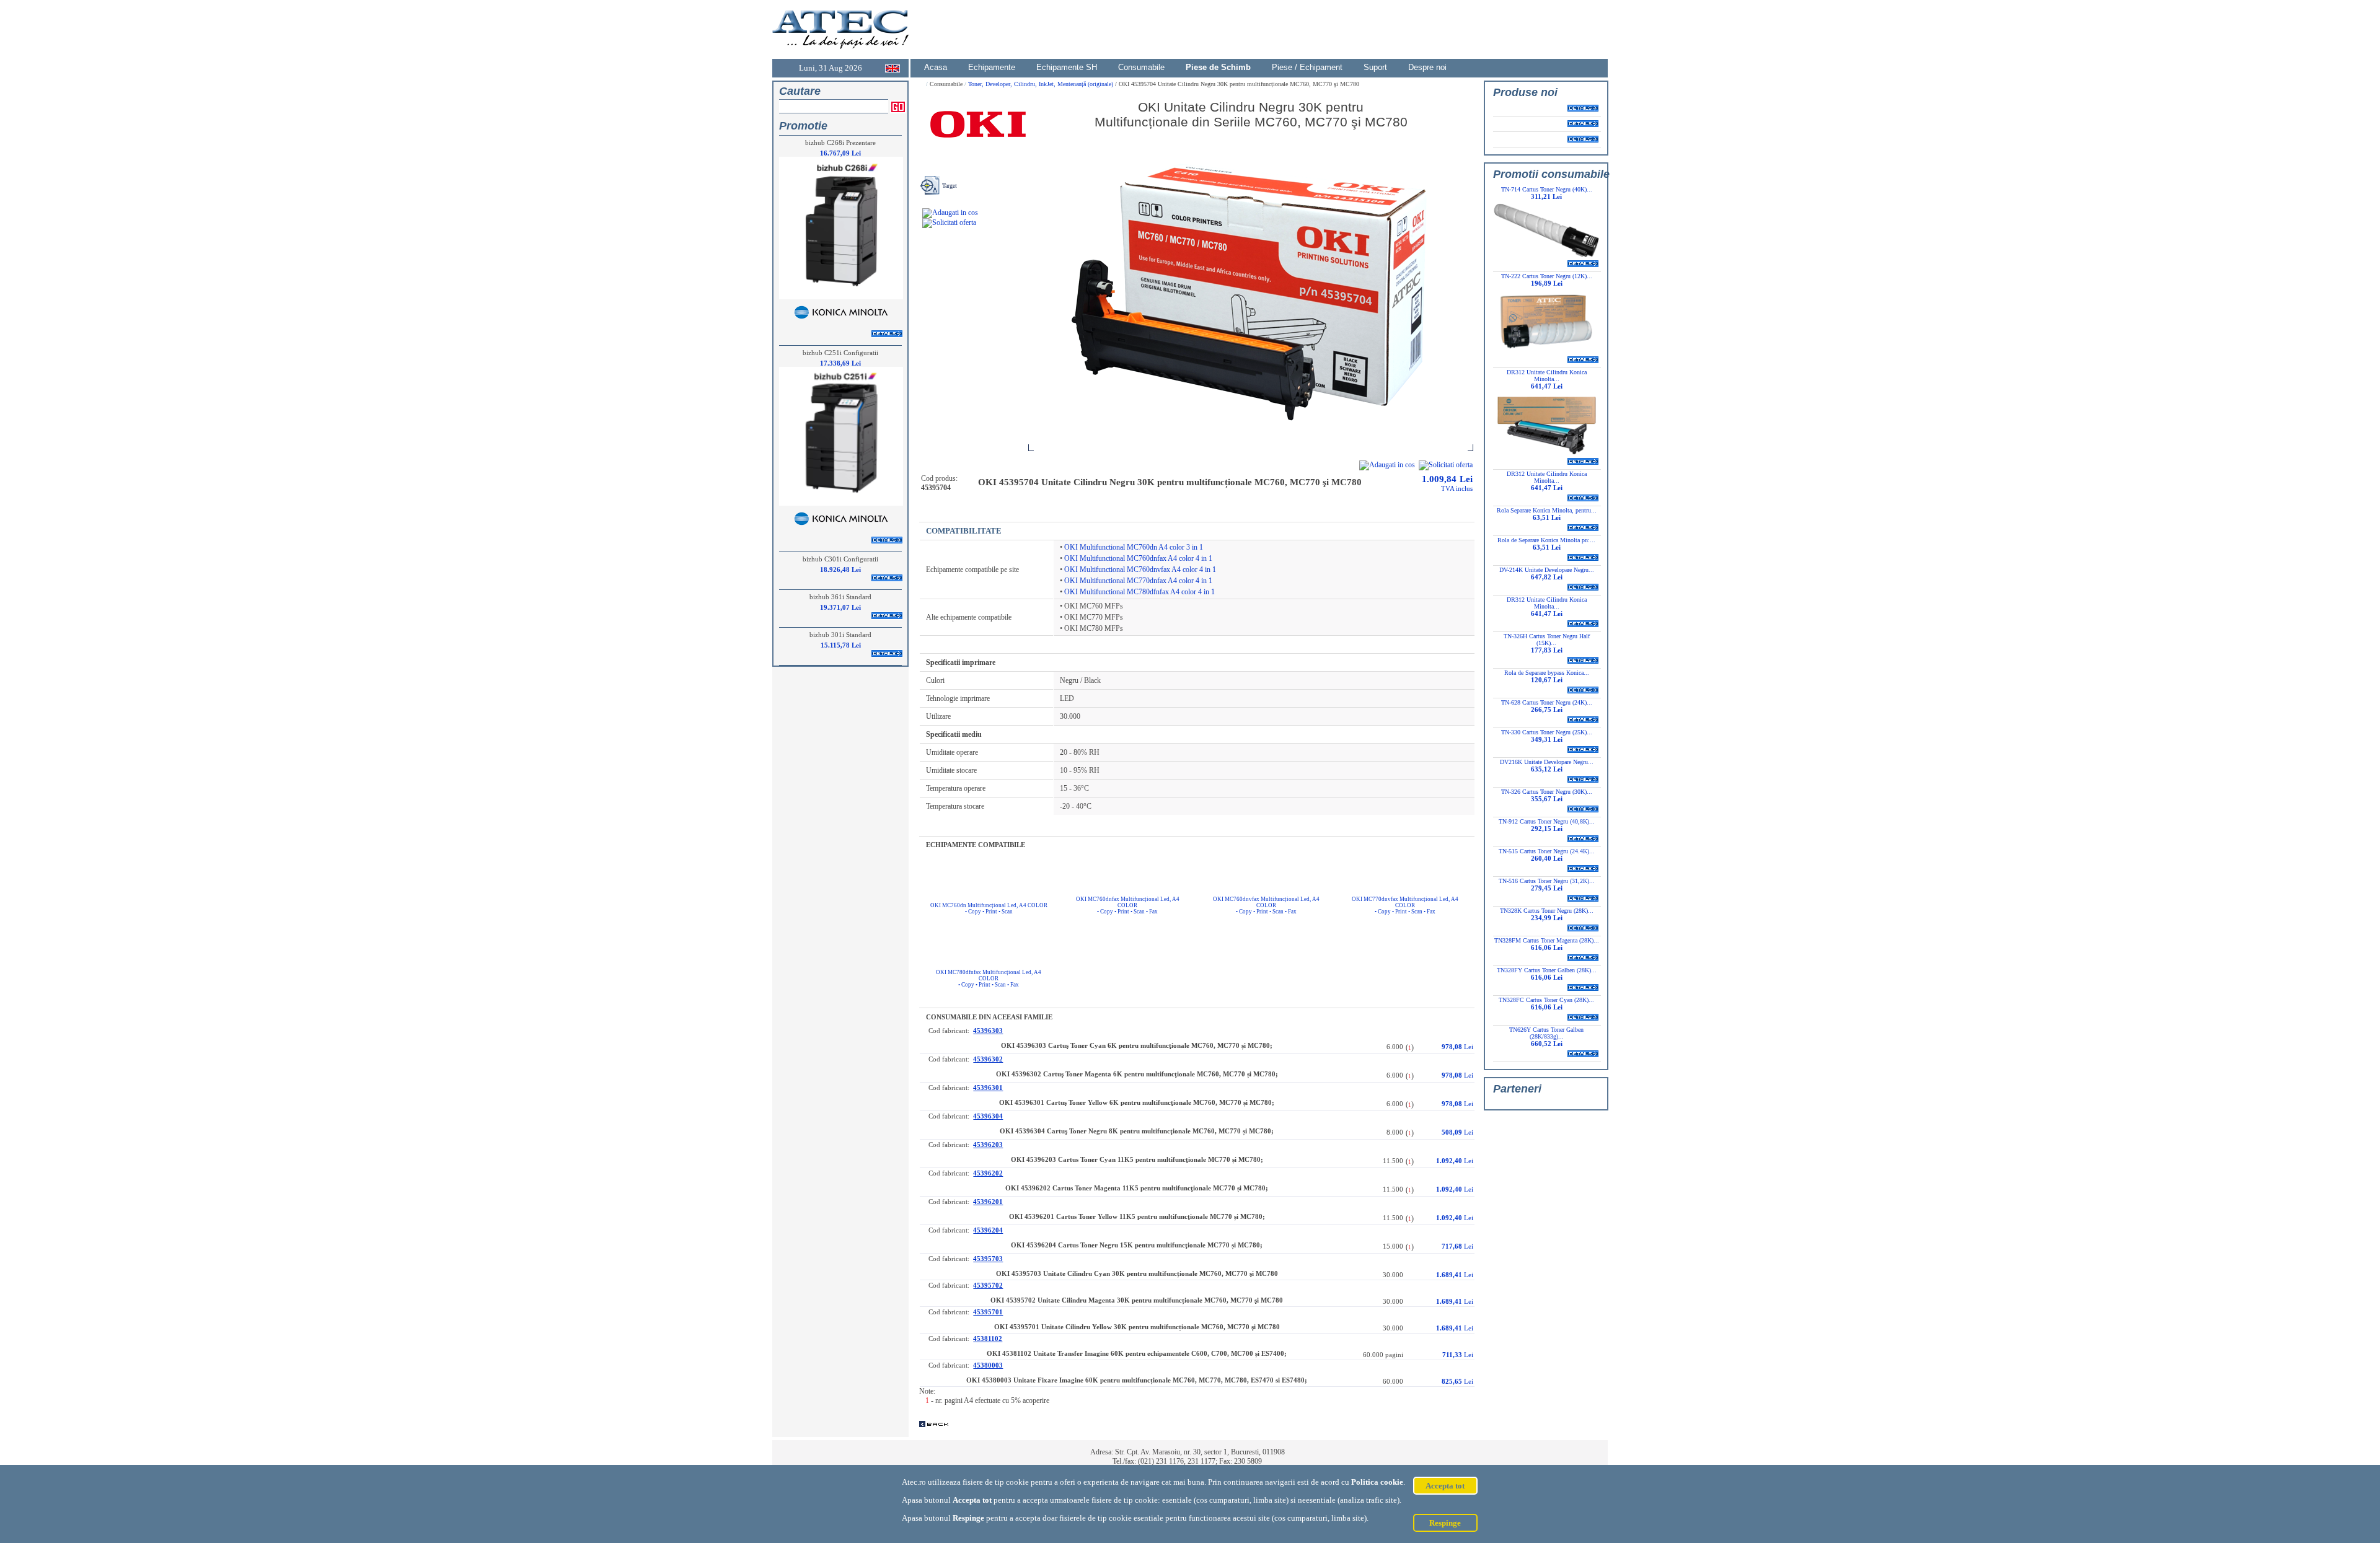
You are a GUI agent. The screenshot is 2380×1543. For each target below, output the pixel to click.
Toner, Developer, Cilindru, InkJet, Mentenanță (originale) (1042, 84)
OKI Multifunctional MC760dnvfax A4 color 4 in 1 (1140, 569)
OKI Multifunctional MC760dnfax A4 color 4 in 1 (1138, 558)
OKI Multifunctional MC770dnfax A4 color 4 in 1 (1138, 581)
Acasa (936, 67)
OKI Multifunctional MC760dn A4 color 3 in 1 (1134, 547)
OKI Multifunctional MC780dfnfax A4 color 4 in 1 (1139, 592)
